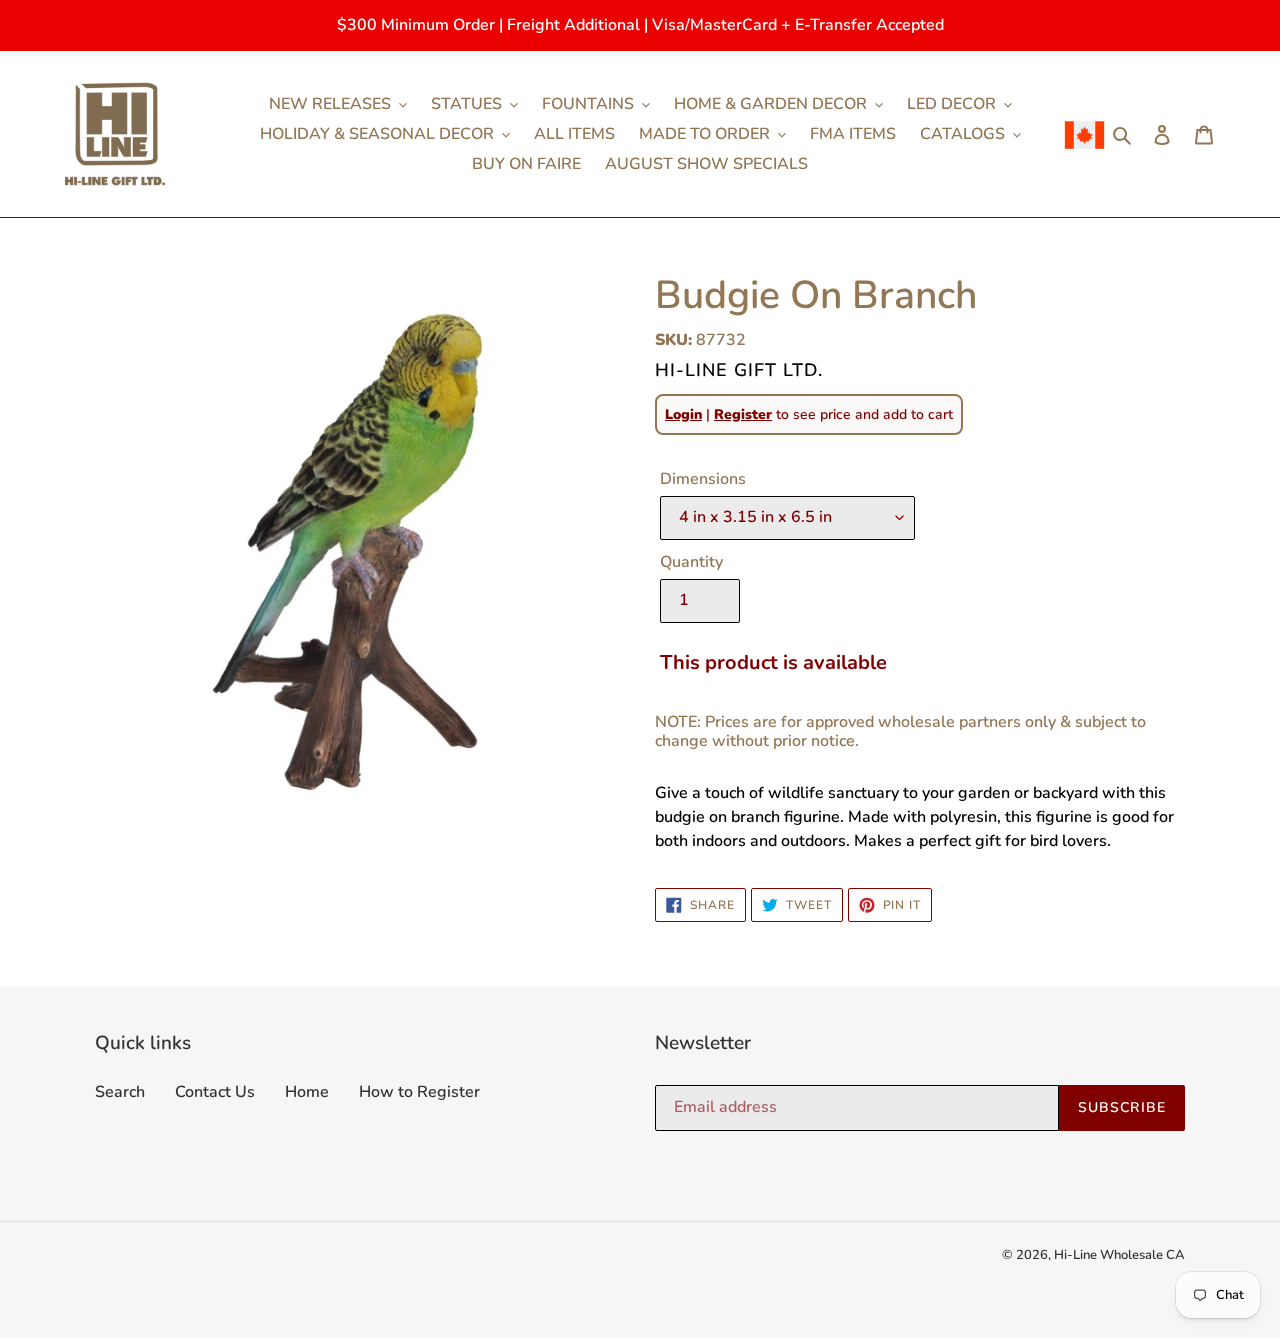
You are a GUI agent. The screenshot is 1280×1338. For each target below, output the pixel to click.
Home (307, 1092)
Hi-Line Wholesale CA (1119, 1255)
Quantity (691, 562)
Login (683, 414)
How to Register (419, 1092)
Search (120, 1092)
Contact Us (215, 1092)
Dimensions (703, 479)
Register (743, 414)
